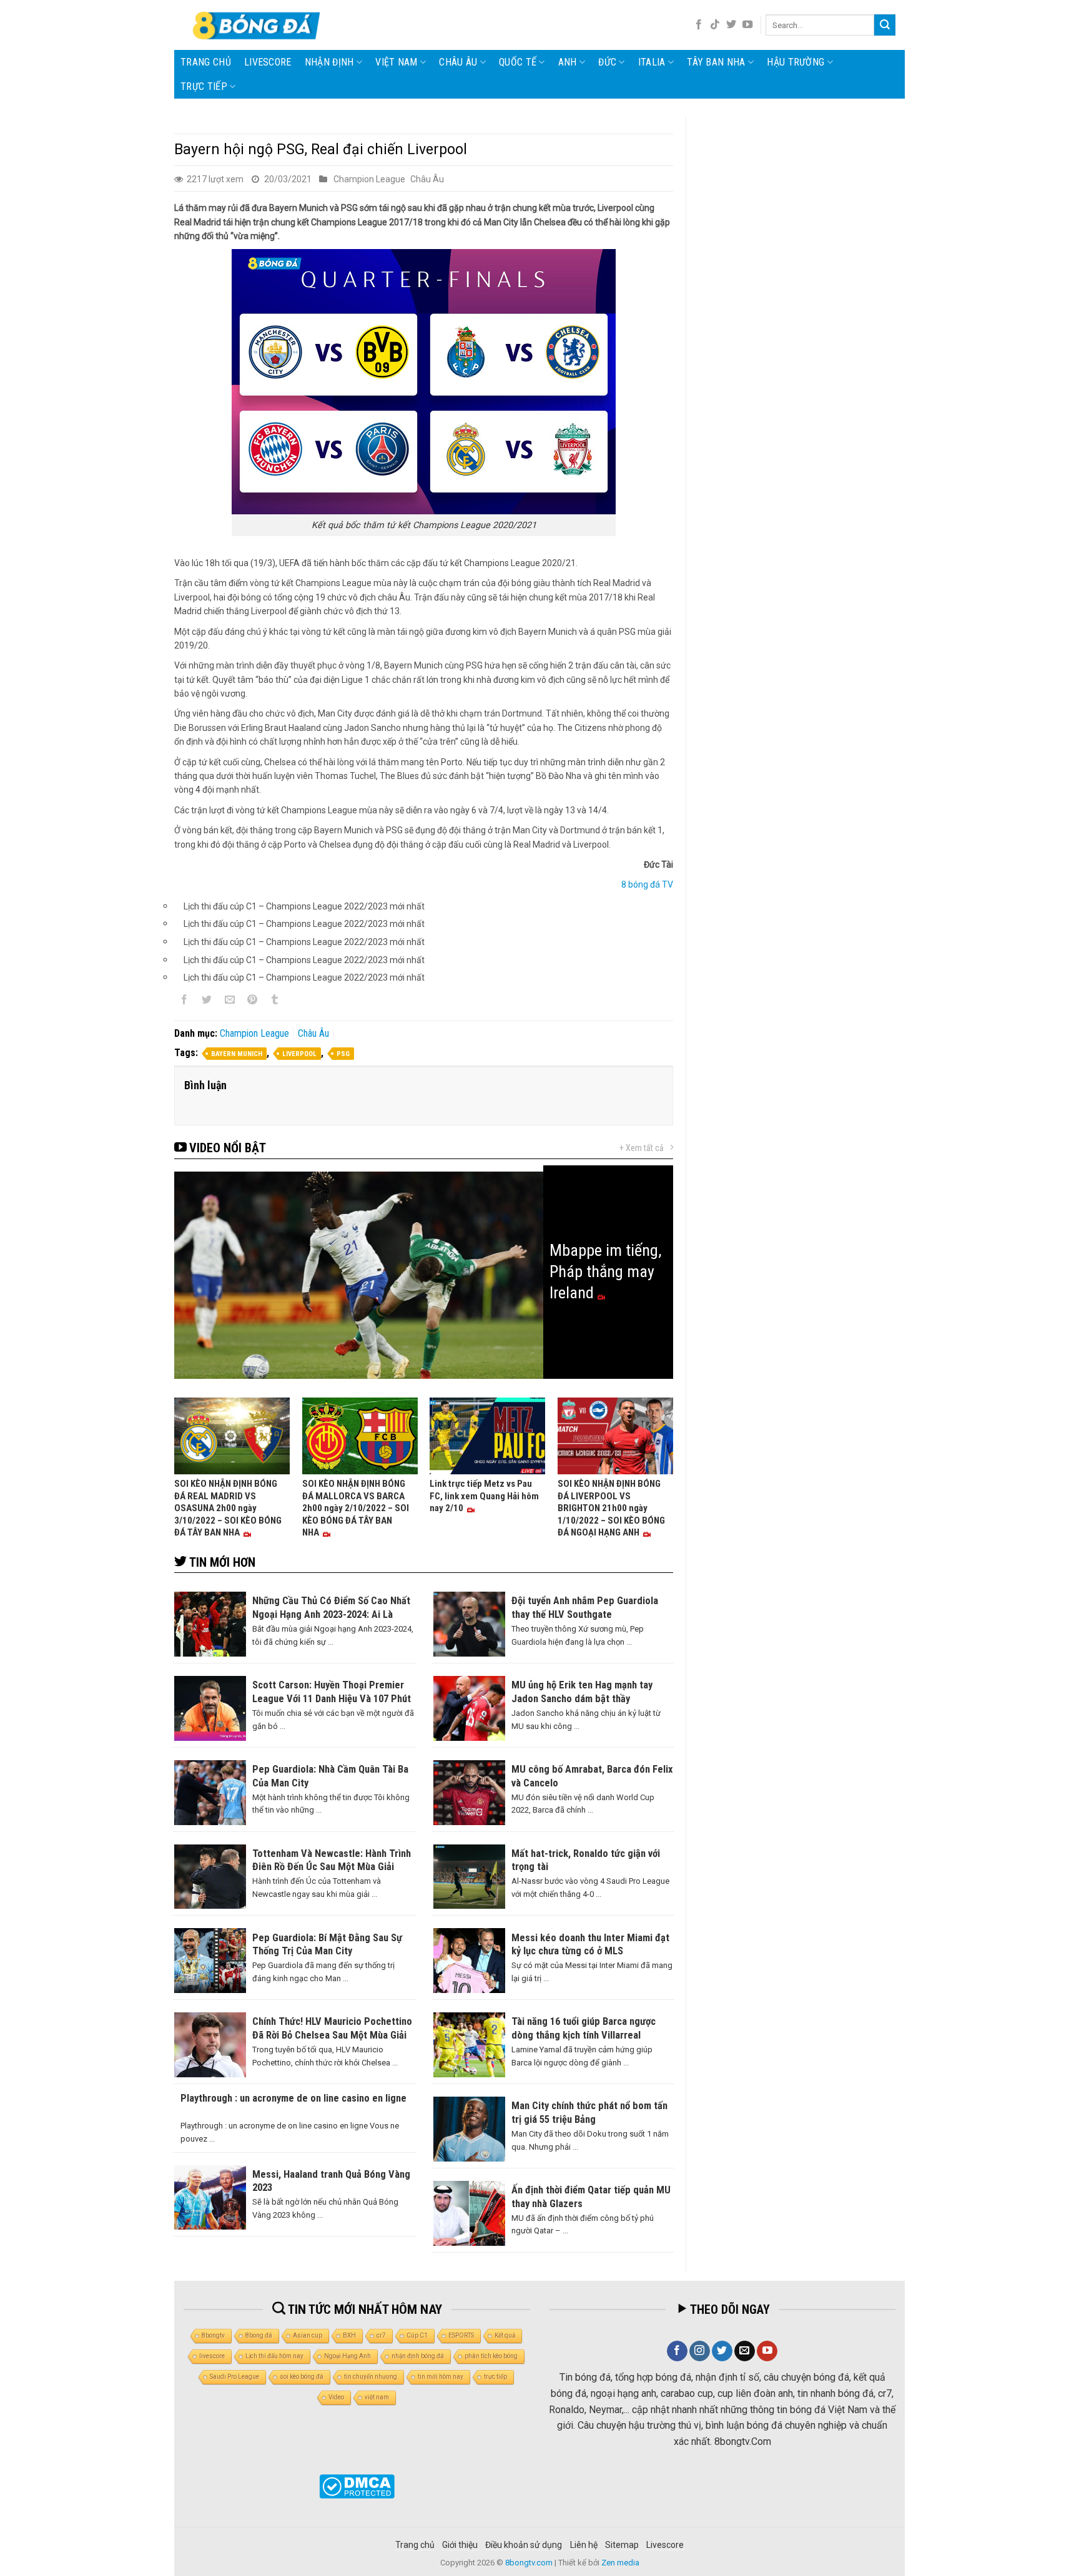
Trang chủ (206, 62)
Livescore (665, 2545)
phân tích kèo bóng (491, 2356)
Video (336, 2397)
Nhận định (329, 62)
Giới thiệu (460, 2545)
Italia (652, 62)
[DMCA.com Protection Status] (357, 2486)
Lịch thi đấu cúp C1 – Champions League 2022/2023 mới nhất (304, 906)
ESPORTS (461, 2335)
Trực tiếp (204, 86)
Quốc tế (518, 62)
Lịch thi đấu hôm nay (274, 2356)
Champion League (369, 179)
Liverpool (299, 1054)
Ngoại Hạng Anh (347, 2356)
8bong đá (259, 2335)
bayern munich (237, 1054)
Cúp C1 (417, 2335)
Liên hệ (584, 2545)
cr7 (381, 2335)
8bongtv (213, 2335)
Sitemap (622, 2545)
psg (343, 1054)
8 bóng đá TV (647, 884)
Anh (568, 62)
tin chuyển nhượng (371, 2377)
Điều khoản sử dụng (524, 2545)
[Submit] (885, 25)
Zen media (620, 2563)
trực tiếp (495, 2377)
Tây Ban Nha (716, 62)
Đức (607, 62)
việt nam (377, 2397)
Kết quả (505, 2335)
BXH (349, 2335)
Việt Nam (397, 62)
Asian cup (308, 2335)
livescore (268, 62)
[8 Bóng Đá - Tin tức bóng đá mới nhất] (258, 25)
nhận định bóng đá (418, 2356)
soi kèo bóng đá (302, 2377)
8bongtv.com (529, 2563)
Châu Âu (458, 62)
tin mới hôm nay (441, 2377)
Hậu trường (796, 62)
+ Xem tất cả (642, 1148)
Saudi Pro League (234, 2377)
